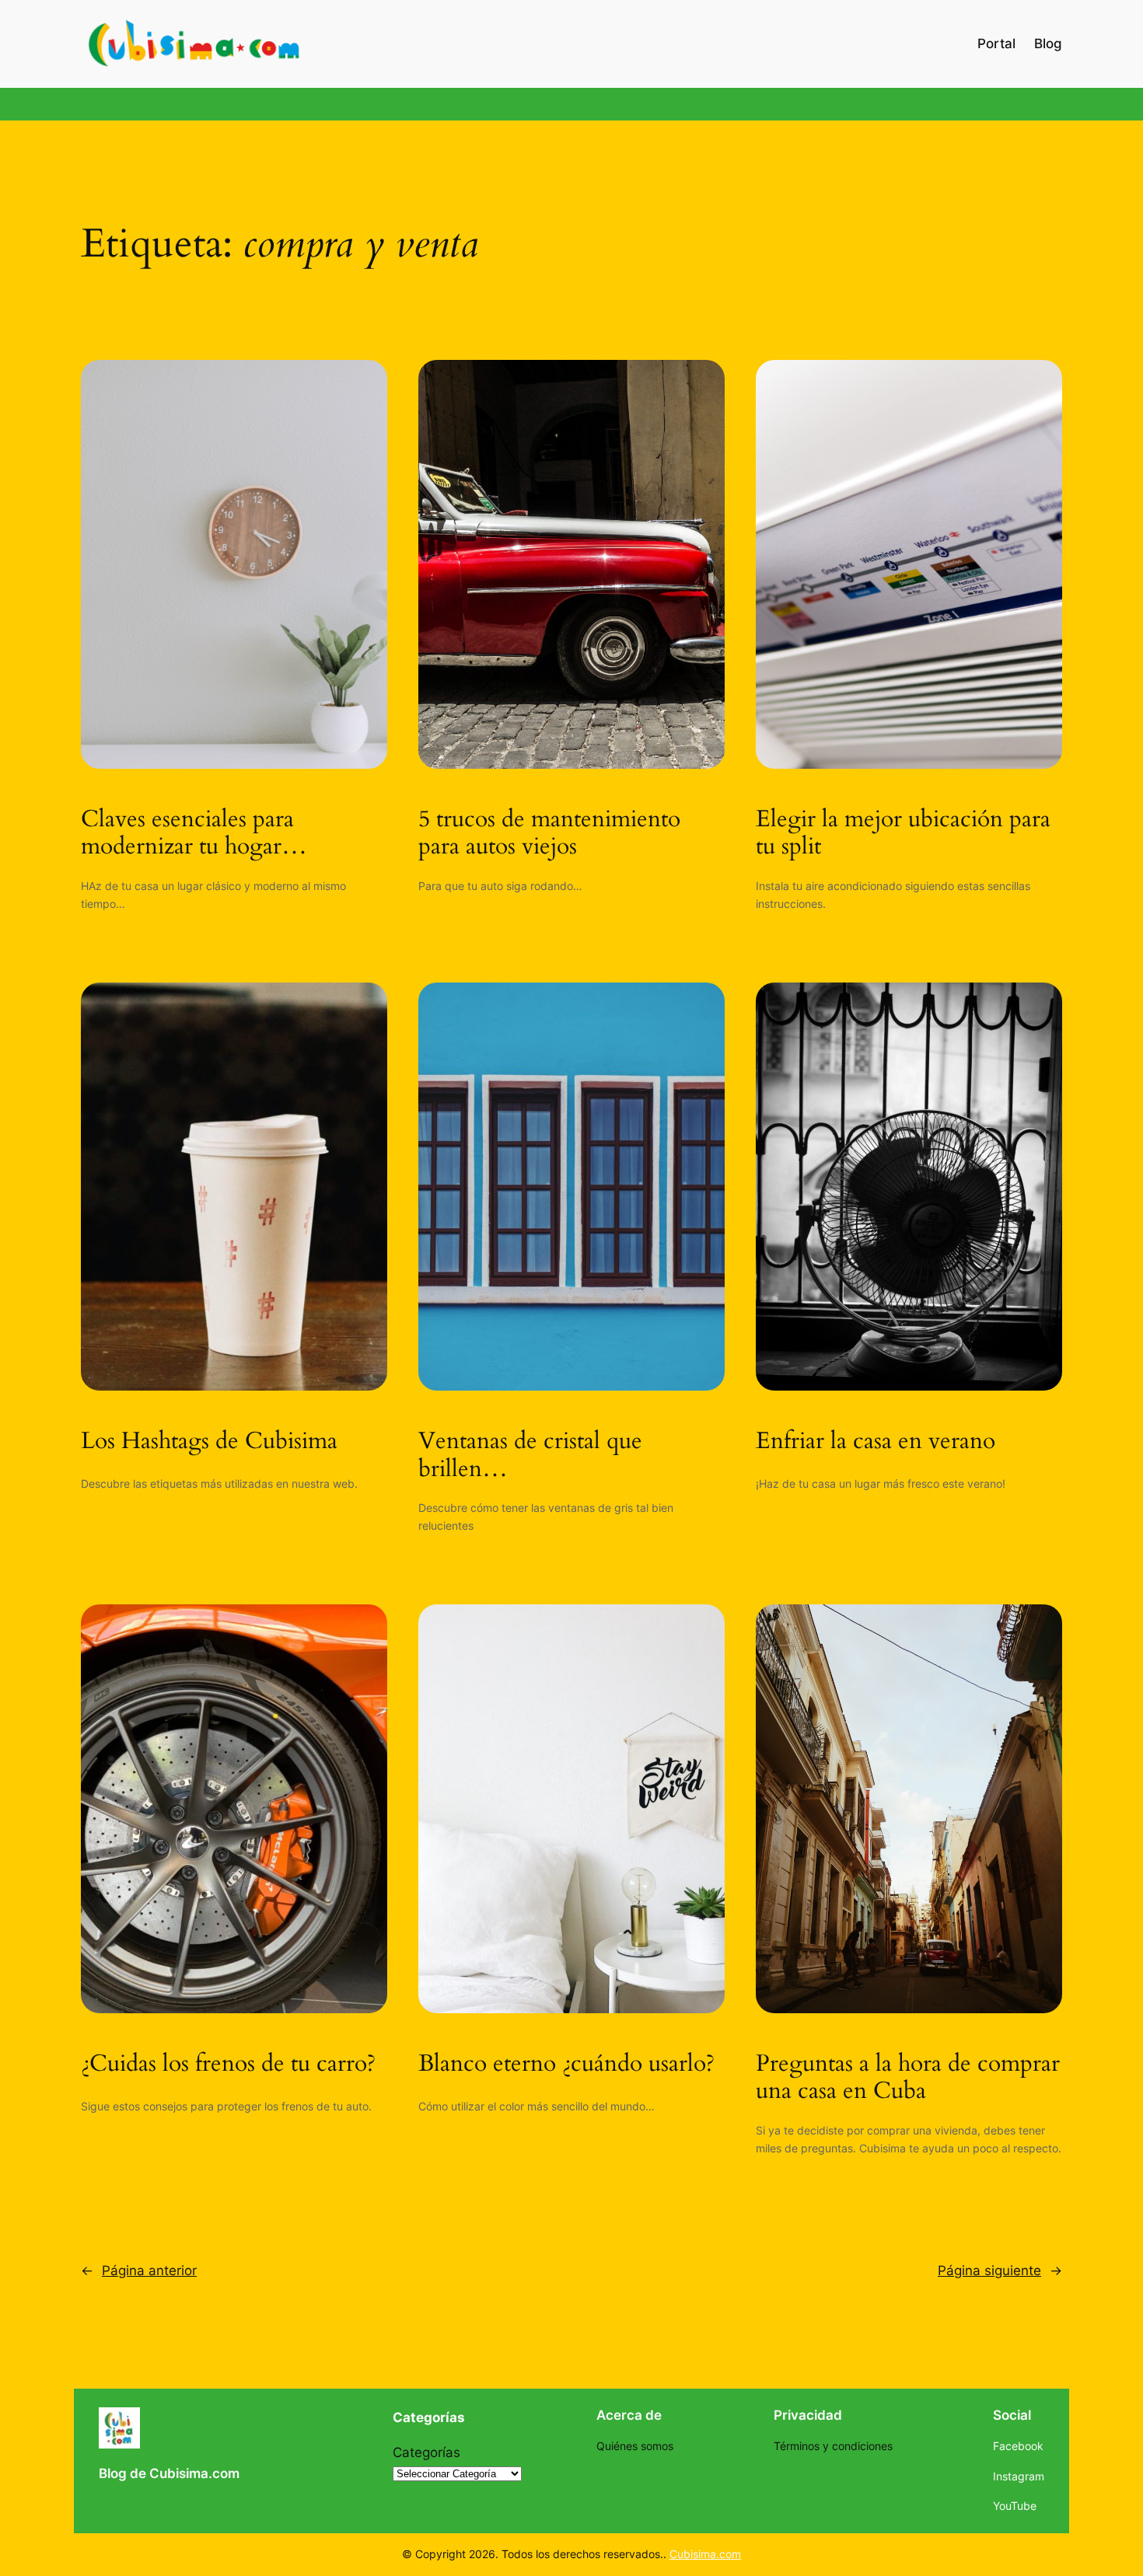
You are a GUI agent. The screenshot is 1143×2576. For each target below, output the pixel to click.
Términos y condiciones (833, 2446)
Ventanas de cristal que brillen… (530, 1456)
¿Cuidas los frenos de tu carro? (228, 2065)
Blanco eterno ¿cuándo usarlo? (566, 2065)
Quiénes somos (635, 2446)
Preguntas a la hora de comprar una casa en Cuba (908, 2078)
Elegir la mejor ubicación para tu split (903, 834)
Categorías (426, 2452)
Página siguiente (1000, 2271)
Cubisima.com (705, 2554)
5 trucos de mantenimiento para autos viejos (549, 834)
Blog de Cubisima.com (169, 2473)
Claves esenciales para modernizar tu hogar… (194, 834)
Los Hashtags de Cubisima (209, 1442)
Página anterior (139, 2271)
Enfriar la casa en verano (876, 1442)
